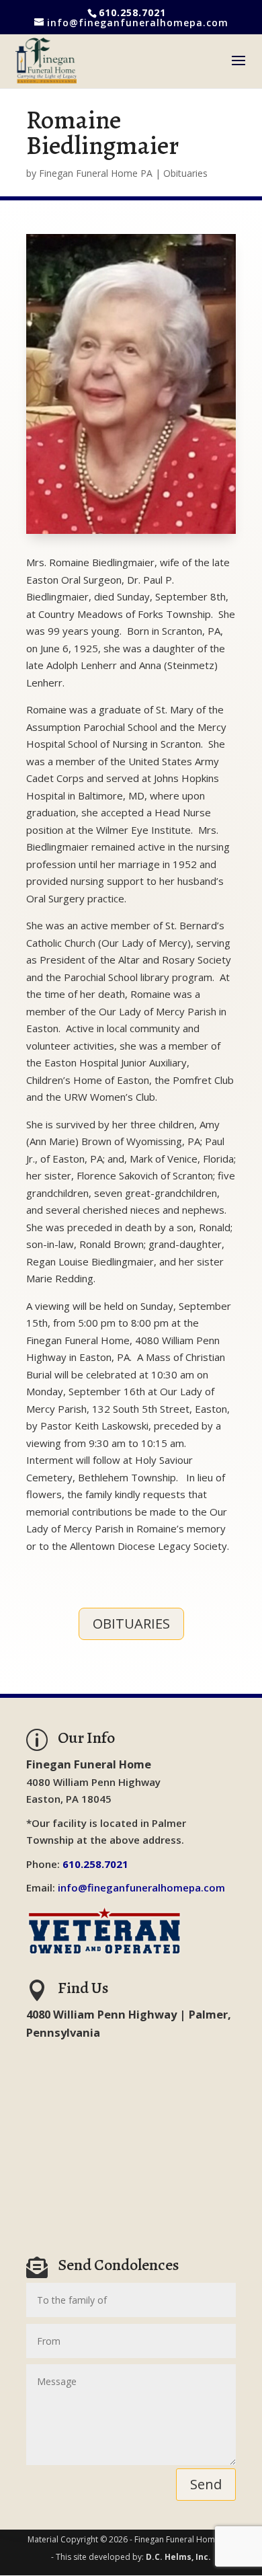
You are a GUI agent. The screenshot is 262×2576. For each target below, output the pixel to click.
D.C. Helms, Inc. (178, 2557)
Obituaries (185, 173)
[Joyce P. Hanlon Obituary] (131, 534)
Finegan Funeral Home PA (96, 173)
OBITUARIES (131, 1624)
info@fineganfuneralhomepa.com (141, 1887)
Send (206, 2484)
